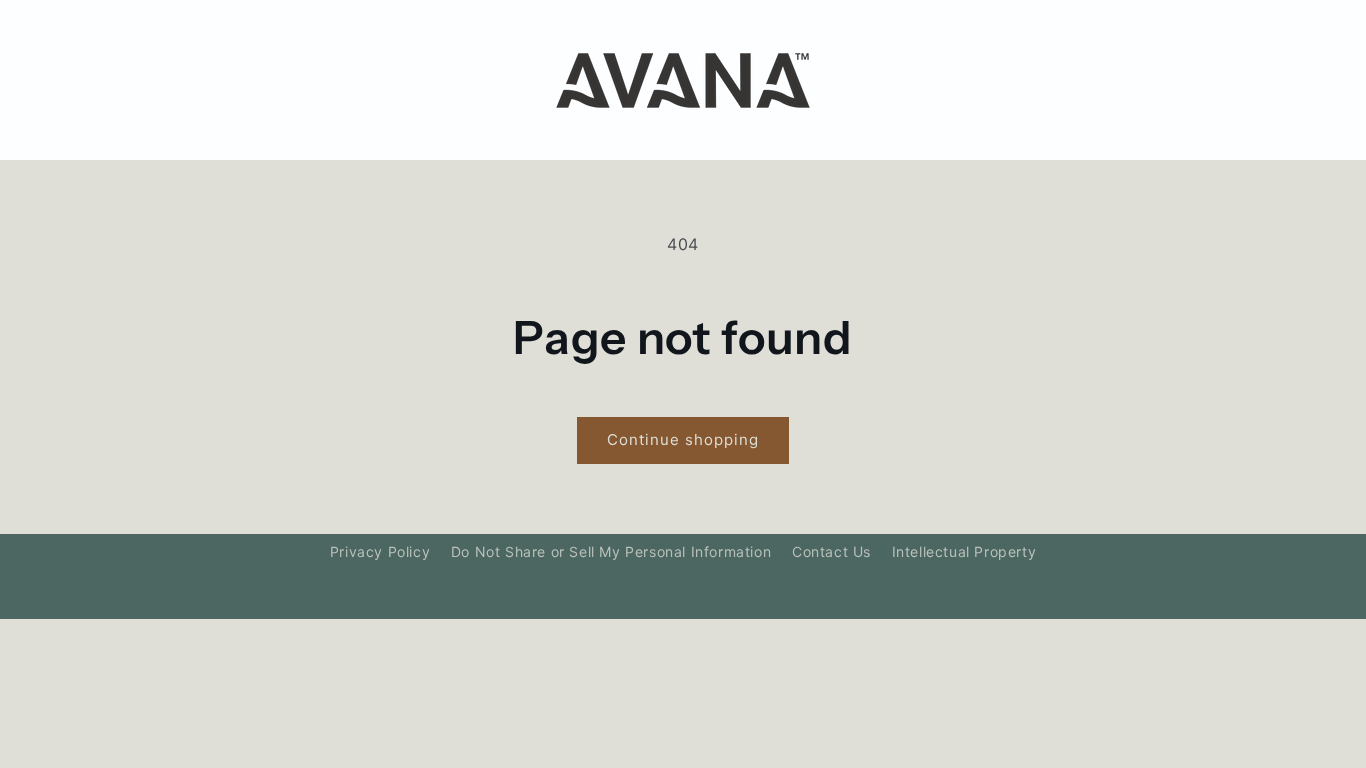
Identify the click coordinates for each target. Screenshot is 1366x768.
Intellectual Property (964, 551)
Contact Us (831, 551)
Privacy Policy (380, 551)
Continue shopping (683, 439)
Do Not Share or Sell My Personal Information (611, 551)
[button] (155, 80)
